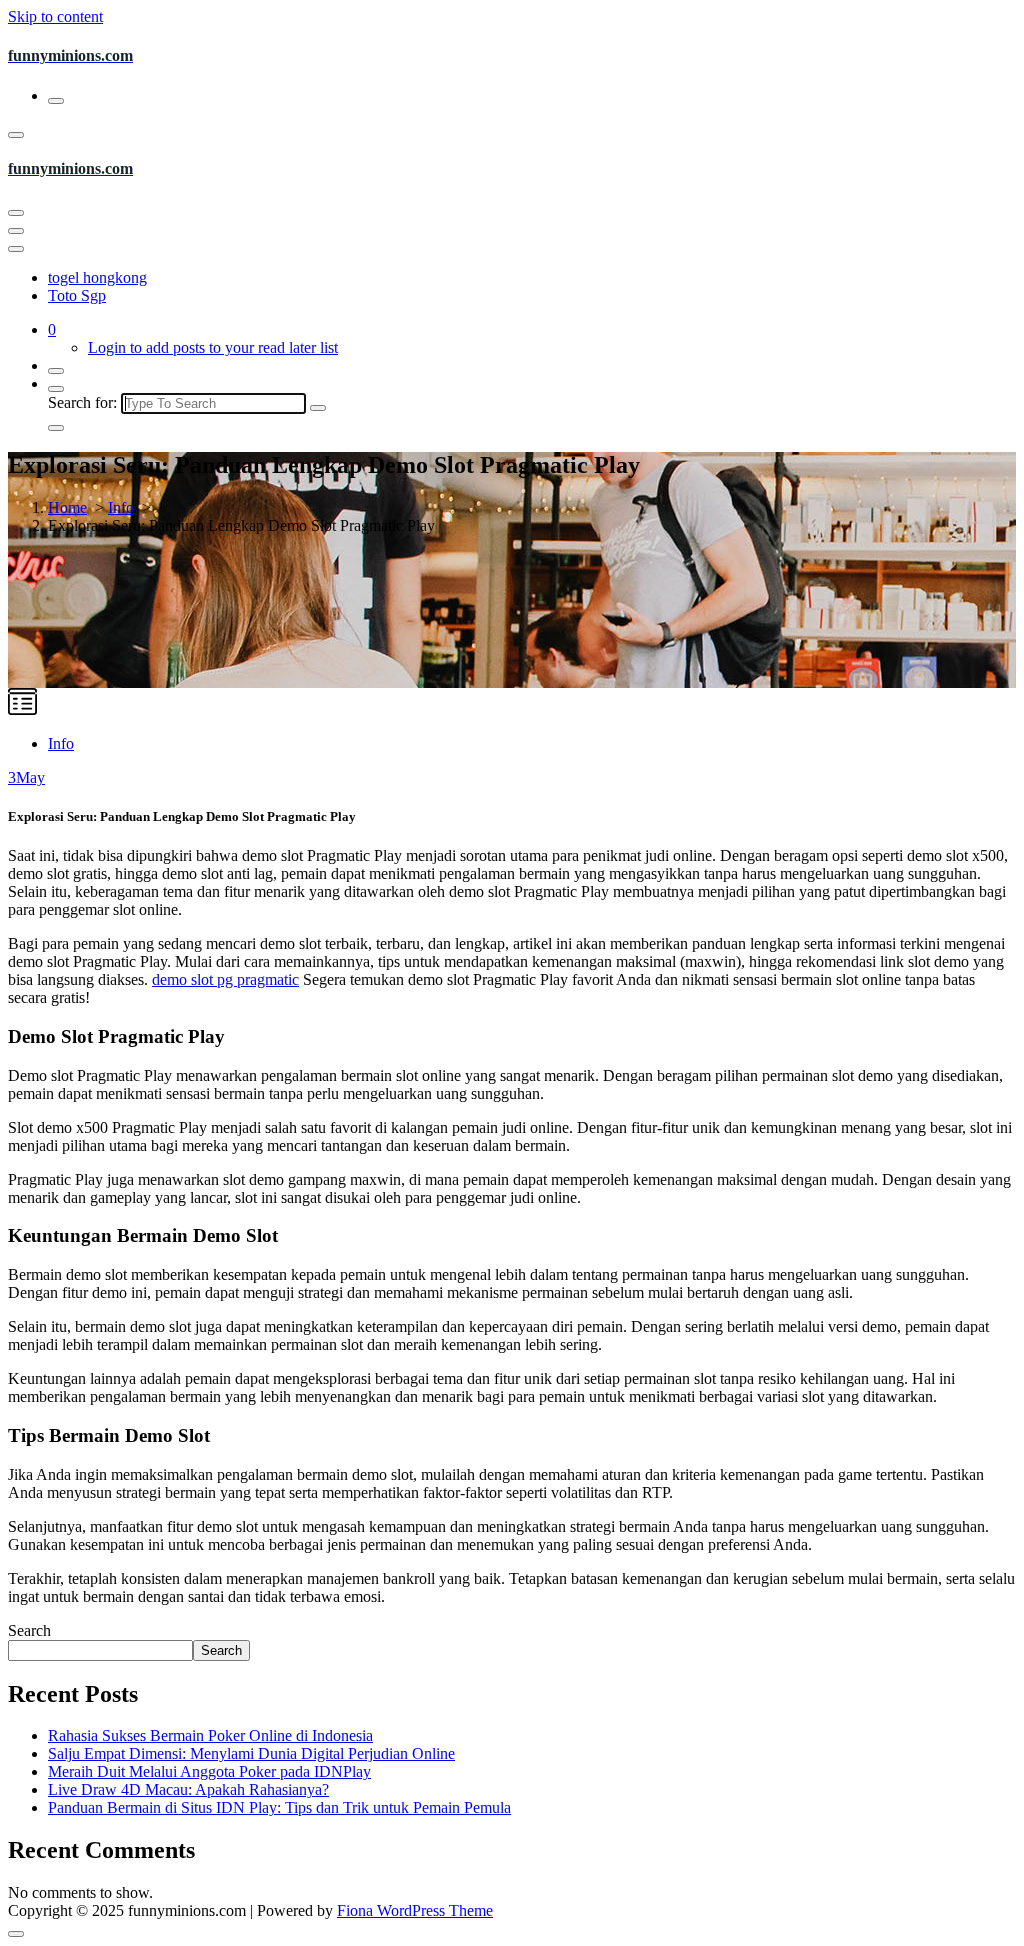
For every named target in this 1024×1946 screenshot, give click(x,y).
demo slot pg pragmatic (225, 979)
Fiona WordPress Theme (415, 1910)
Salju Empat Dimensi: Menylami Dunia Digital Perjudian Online (251, 1753)
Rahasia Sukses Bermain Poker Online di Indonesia (210, 1735)
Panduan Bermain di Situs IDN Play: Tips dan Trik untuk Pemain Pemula (279, 1807)
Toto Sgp (77, 295)
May (26, 777)
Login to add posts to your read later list (213, 347)
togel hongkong (97, 277)
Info (121, 507)
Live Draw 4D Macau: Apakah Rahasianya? (188, 1789)
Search (29, 1630)
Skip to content (55, 16)
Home (67, 507)
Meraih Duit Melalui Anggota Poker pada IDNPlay (209, 1771)
